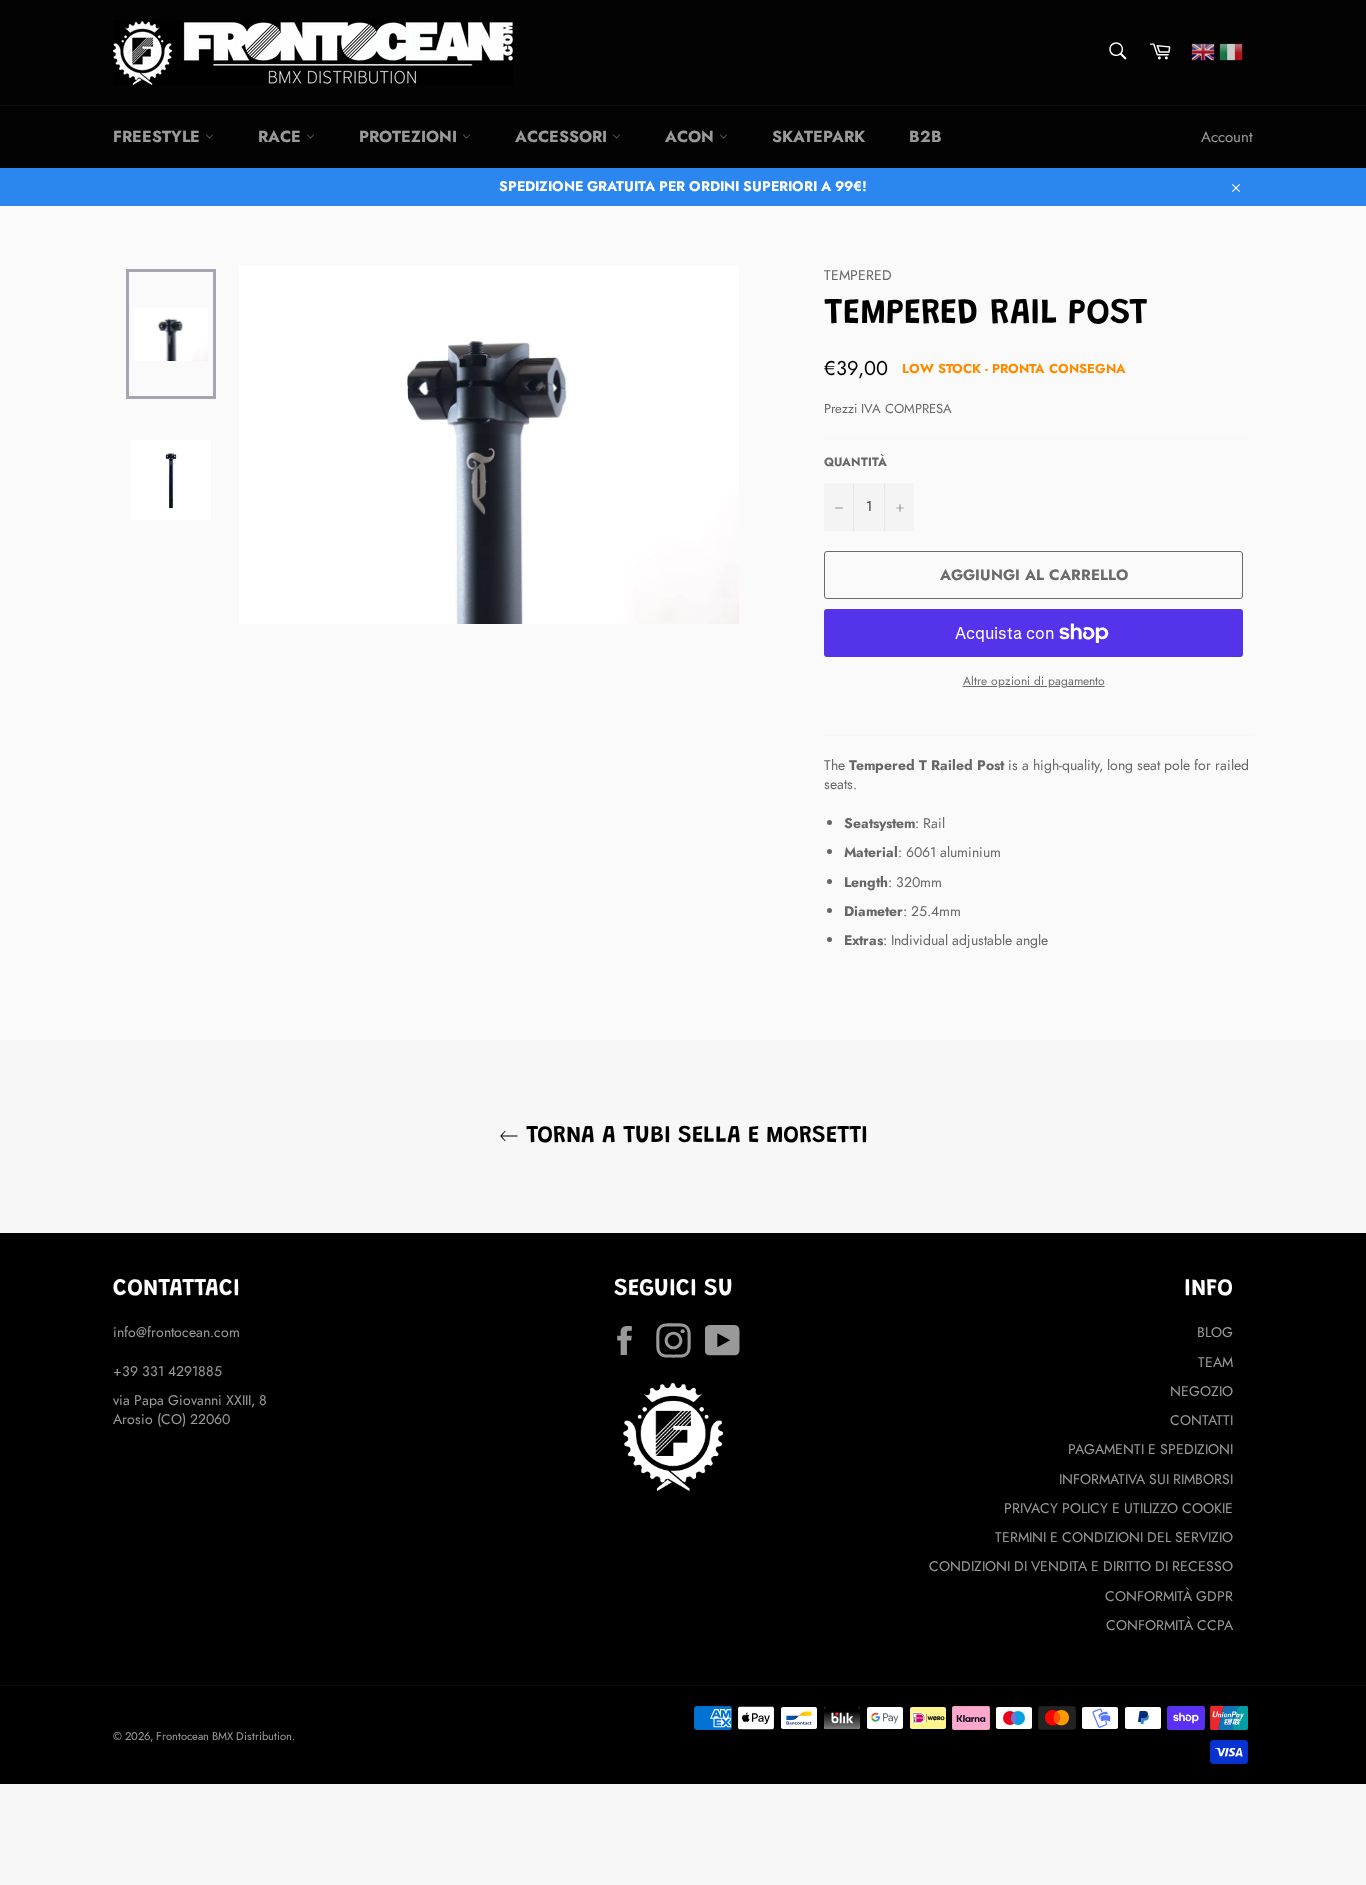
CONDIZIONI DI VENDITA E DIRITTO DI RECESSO (1081, 1566)
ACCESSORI (563, 136)
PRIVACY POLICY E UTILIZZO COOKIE (1118, 1508)
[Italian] (1231, 50)
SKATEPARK (818, 136)
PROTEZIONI (410, 136)
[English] (1203, 50)
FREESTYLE (159, 136)
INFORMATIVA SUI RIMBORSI (1146, 1479)
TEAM (1215, 1362)
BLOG (1215, 1332)
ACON (692, 136)
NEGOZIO (1201, 1391)
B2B (925, 136)
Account (1227, 137)
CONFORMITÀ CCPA (1169, 1625)
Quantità (855, 462)
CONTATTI (1201, 1420)
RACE (282, 136)
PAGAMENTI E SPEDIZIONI (1150, 1449)
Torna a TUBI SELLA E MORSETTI (693, 1136)
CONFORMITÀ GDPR (1169, 1596)
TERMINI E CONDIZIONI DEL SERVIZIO (1114, 1537)
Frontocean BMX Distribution (224, 1736)
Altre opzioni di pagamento (1034, 681)
